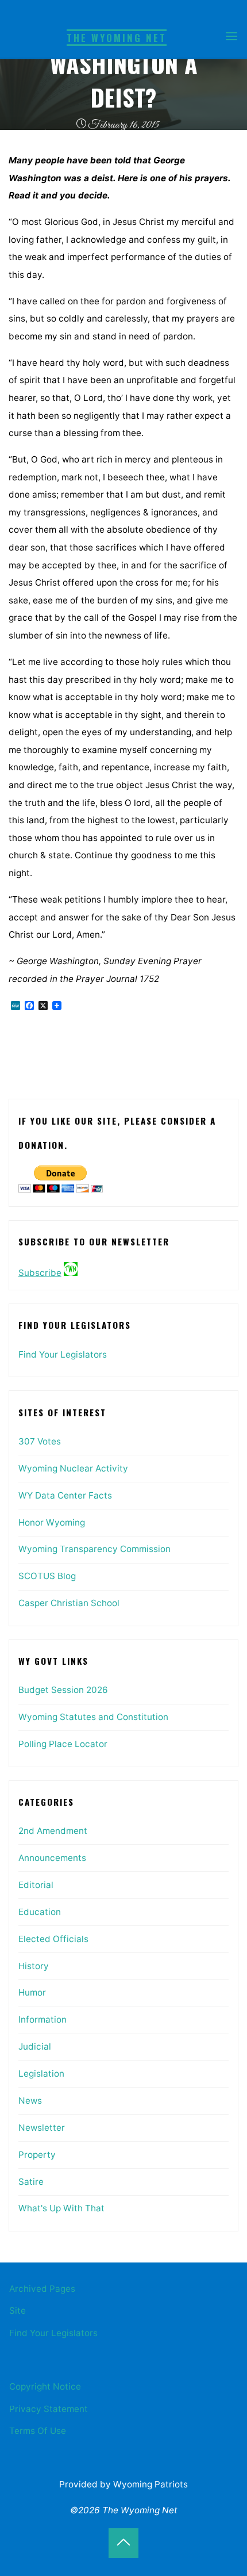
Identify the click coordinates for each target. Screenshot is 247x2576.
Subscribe (40, 1273)
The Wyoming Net (117, 38)
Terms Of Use (38, 2431)
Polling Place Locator (63, 1744)
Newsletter (42, 2128)
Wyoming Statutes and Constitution (93, 1717)
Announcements (52, 1858)
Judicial (35, 2046)
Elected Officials (53, 1939)
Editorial (36, 1885)
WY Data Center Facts (65, 1495)
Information (43, 2019)
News (30, 2101)
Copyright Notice (45, 2386)
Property (37, 2155)
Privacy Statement (49, 2409)
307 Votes (40, 1441)
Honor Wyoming (52, 1522)
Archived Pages (42, 2289)
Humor (32, 1992)
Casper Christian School (69, 1603)
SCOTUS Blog (47, 1576)
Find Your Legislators (63, 1354)
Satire (31, 2182)
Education (40, 1912)
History (34, 1966)
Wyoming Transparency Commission (94, 1549)
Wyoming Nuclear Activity (73, 1468)
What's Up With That (61, 2208)
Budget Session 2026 (63, 1690)
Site (18, 2311)
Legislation (41, 2074)
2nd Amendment (53, 1831)
